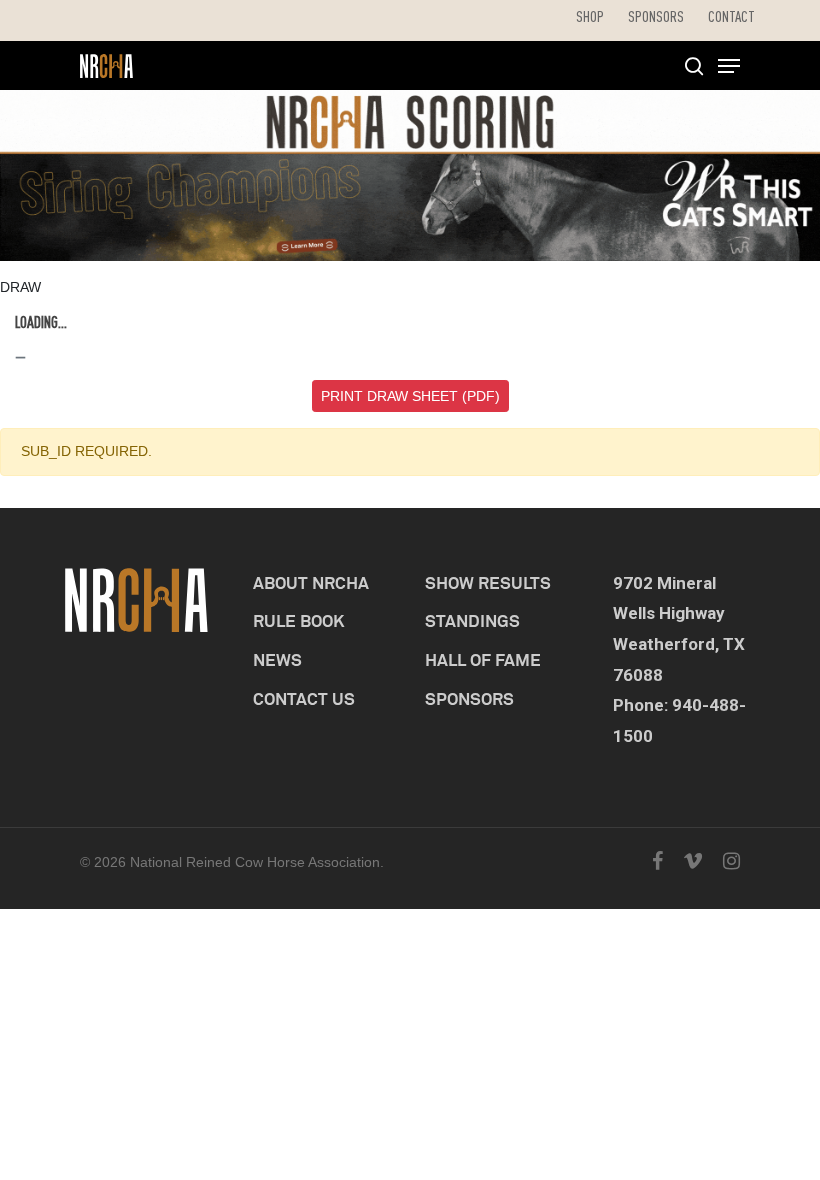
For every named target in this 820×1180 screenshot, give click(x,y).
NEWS (277, 659)
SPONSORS (469, 698)
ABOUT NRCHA (311, 582)
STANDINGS (472, 620)
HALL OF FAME (483, 659)
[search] (694, 66)
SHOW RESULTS (488, 582)
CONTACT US (304, 698)
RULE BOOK (299, 620)
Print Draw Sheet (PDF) (410, 396)
